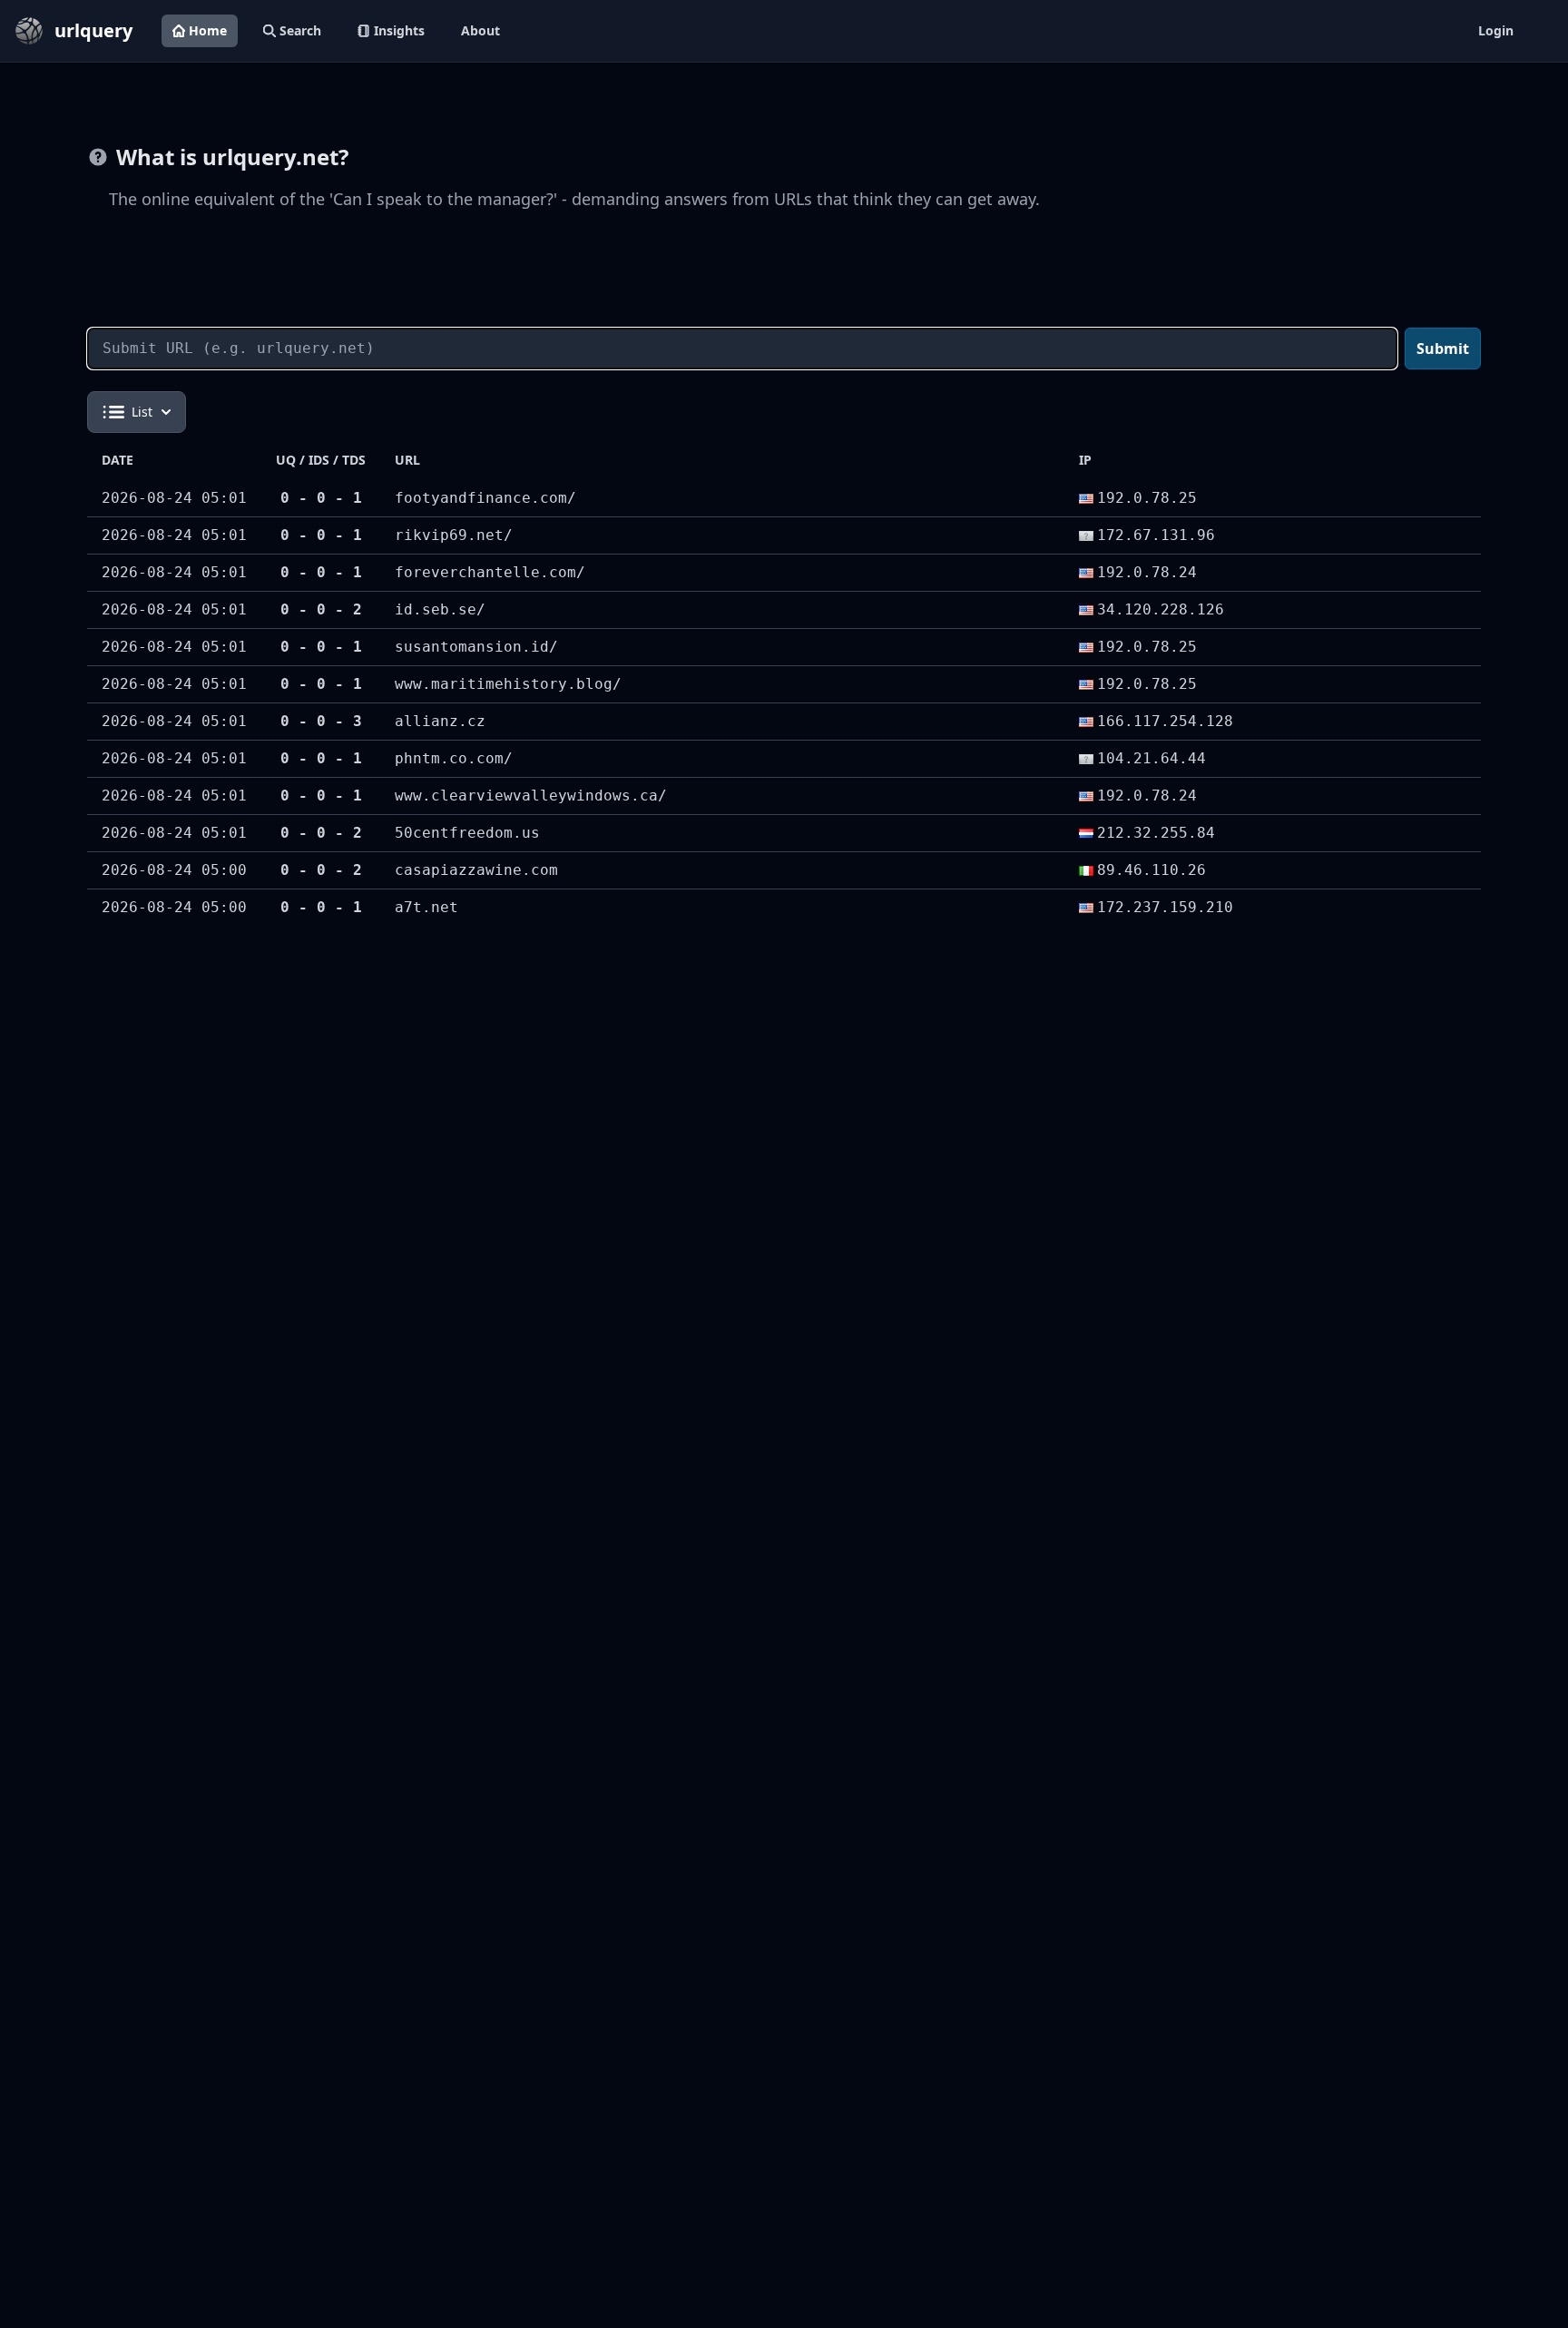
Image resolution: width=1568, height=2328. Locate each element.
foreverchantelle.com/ (490, 572)
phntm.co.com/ (454, 758)
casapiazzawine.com (476, 870)
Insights (399, 30)
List (142, 412)
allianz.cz (440, 721)
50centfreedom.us (467, 833)
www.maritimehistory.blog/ (508, 684)
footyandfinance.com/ (485, 498)
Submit (1443, 349)
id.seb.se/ (440, 609)
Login (1496, 30)
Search (300, 30)
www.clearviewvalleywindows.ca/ (531, 796)
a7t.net (426, 907)
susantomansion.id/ (476, 647)
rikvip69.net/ (454, 535)
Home (208, 30)
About (480, 30)
